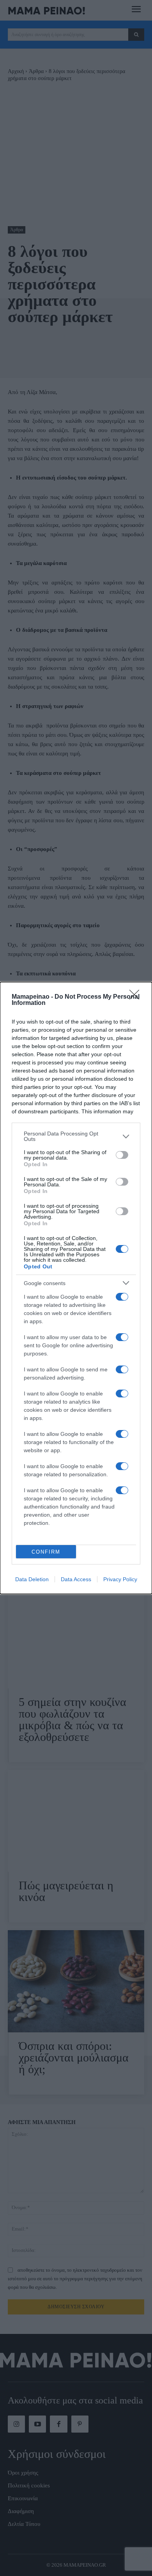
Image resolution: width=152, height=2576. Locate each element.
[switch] (122, 1155)
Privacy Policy (120, 1579)
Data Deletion (32, 1579)
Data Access (76, 1579)
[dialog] (76, 1288)
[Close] (137, 997)
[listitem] (76, 1136)
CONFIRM (46, 1552)
